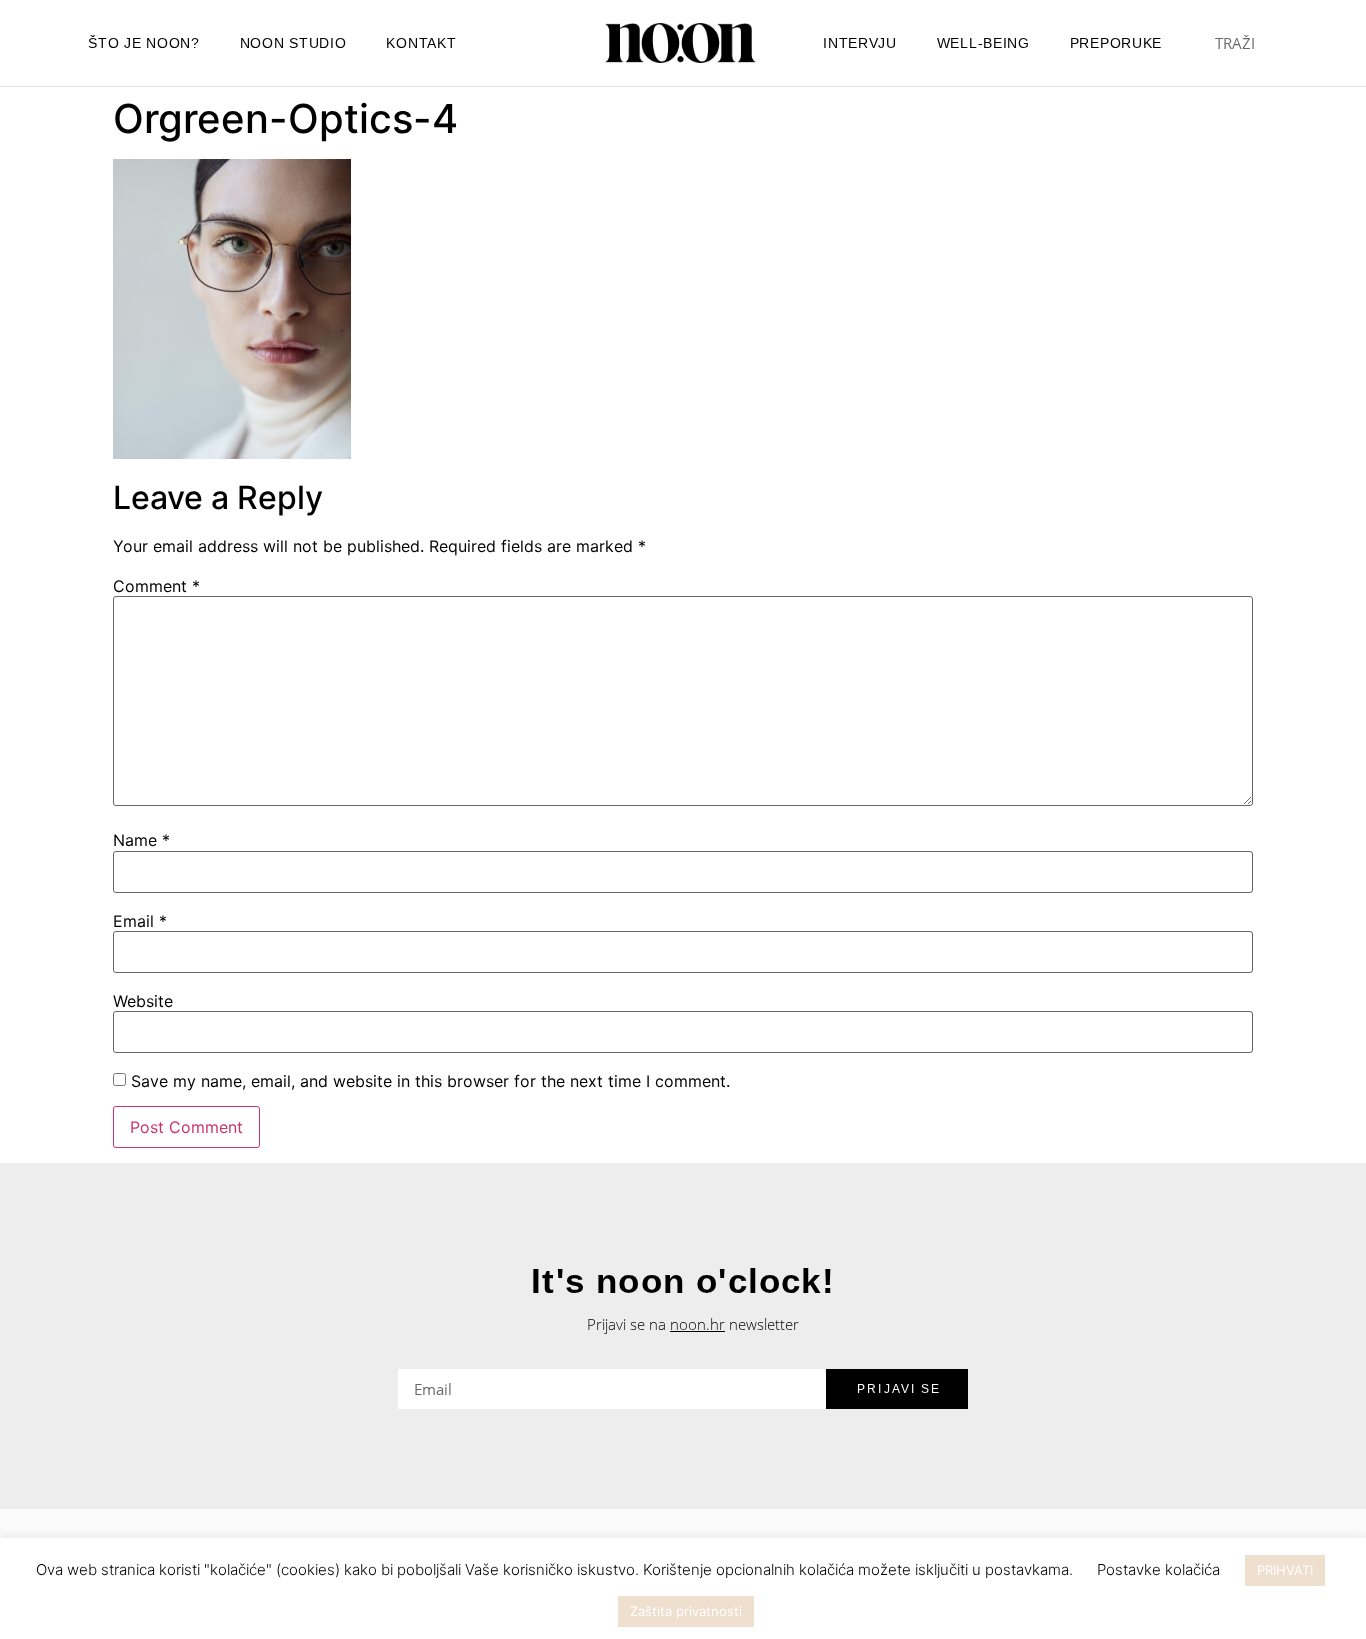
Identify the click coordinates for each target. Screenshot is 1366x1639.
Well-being (983, 43)
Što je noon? (143, 43)
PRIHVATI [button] (1285, 1570)
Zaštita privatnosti (686, 1611)
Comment (156, 586)
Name (141, 840)
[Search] (1293, 43)
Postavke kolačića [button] (1158, 1569)
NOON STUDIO (293, 43)
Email (140, 921)
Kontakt (421, 43)
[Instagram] (524, 43)
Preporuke (1116, 43)
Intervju (860, 43)
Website (143, 1001)
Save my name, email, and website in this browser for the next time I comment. (430, 1081)
